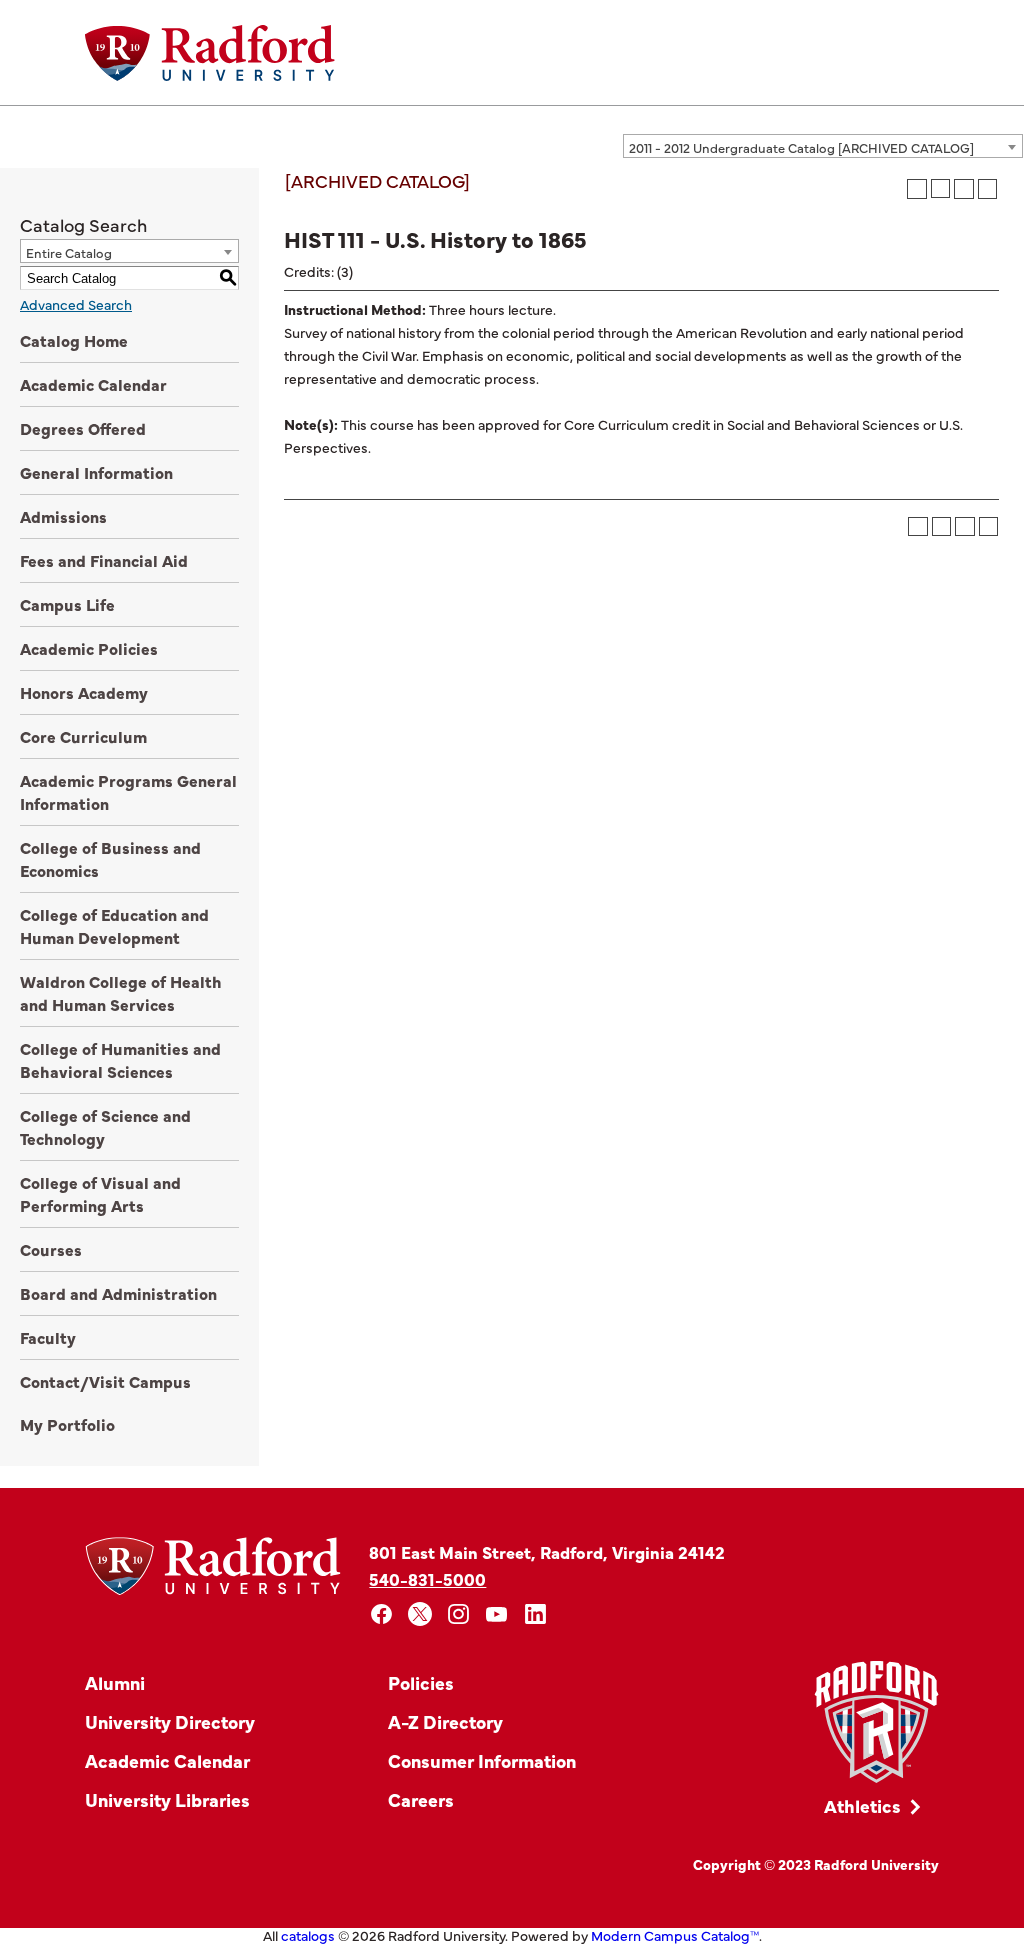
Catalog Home (74, 340)
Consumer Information (482, 1760)
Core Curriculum (83, 736)
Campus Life (67, 604)
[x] (420, 1614)
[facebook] (381, 1614)
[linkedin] (535, 1614)
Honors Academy (84, 692)
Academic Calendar (93, 384)
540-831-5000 (427, 1578)
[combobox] (823, 146)
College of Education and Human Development (114, 925)
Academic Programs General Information (128, 791)
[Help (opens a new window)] (988, 189)
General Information (96, 472)
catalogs (308, 1935)
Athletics (862, 1805)
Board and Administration (118, 1293)
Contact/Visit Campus (105, 1381)
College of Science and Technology (105, 1126)
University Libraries (167, 1799)
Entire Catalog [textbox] (69, 252)
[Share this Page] (940, 188)
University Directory (170, 1721)
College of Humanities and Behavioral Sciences (120, 1059)
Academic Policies (89, 648)
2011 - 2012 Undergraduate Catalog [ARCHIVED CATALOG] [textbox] (801, 147)
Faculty (48, 1337)
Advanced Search (76, 304)
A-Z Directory (445, 1721)
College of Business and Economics (110, 858)
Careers (421, 1799)
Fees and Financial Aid (104, 560)
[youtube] (497, 1614)
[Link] (876, 1722)
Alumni (115, 1682)
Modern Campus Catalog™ (675, 1935)
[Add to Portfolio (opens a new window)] (917, 189)
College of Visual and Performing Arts (100, 1193)
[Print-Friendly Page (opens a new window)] (964, 189)
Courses (51, 1249)
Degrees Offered (83, 428)
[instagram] (458, 1614)
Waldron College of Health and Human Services (121, 992)
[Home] (210, 53)
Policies (421, 1682)
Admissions (63, 516)
